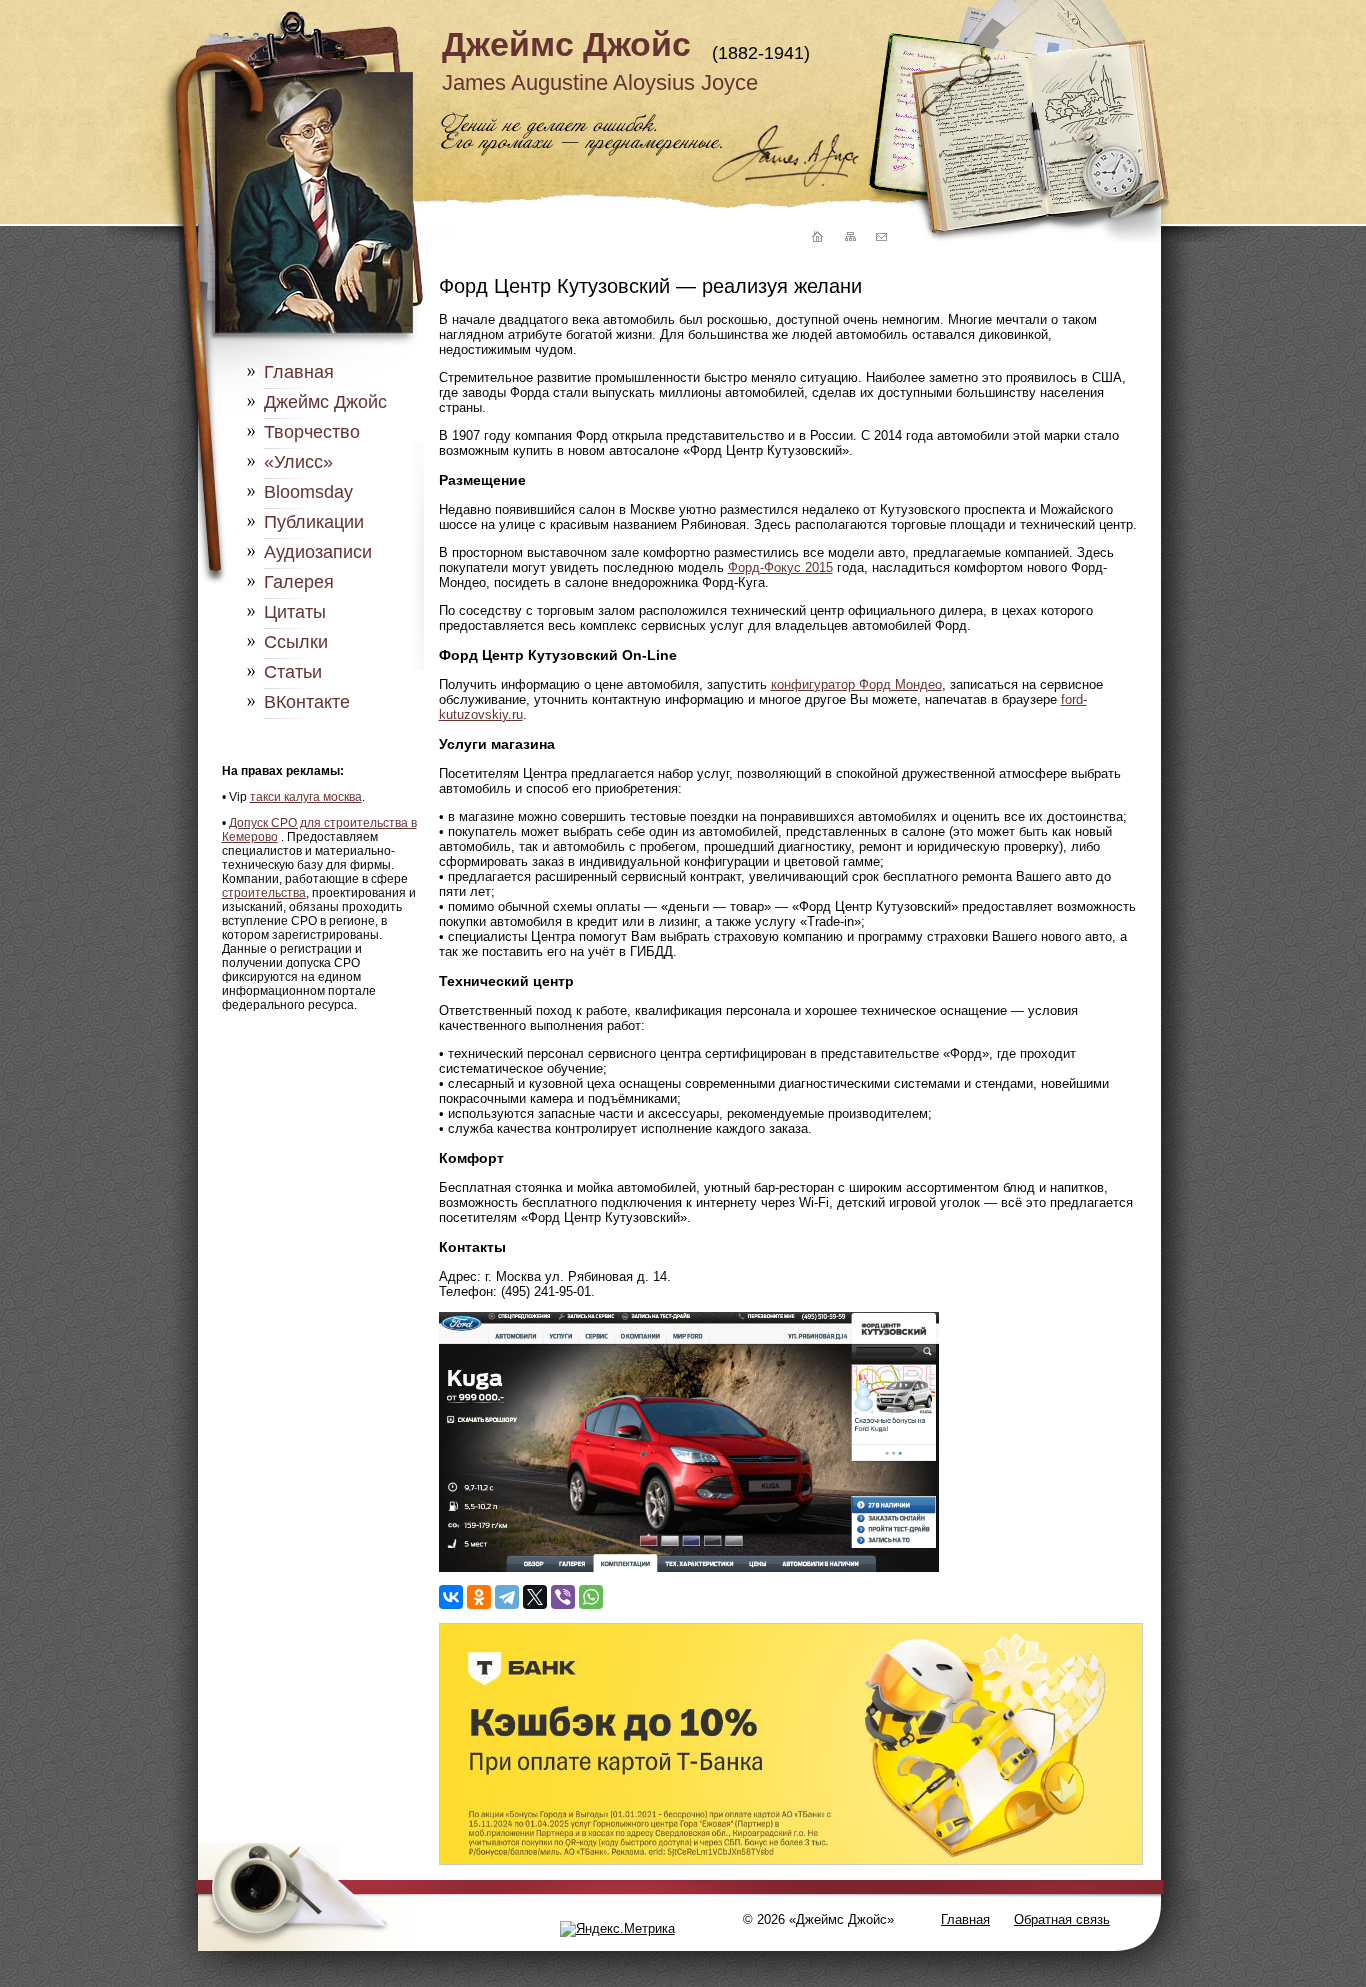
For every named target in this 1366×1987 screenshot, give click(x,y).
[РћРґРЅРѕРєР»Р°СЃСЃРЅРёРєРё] (479, 1597)
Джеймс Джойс (566, 44)
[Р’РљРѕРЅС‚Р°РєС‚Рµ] (451, 1597)
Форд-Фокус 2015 (780, 567)
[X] (535, 1597)
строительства (264, 893)
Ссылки (296, 642)
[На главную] (815, 237)
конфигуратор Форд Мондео (856, 684)
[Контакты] (881, 237)
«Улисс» (298, 462)
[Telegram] (507, 1597)
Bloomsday (308, 492)
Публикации (314, 522)
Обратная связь (1062, 1919)
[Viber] (563, 1597)
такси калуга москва (306, 797)
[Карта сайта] (849, 237)
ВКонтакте (307, 702)
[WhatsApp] (591, 1597)
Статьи (293, 672)
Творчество (312, 432)
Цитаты (295, 612)
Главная (299, 372)
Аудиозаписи (318, 552)
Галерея (299, 582)
